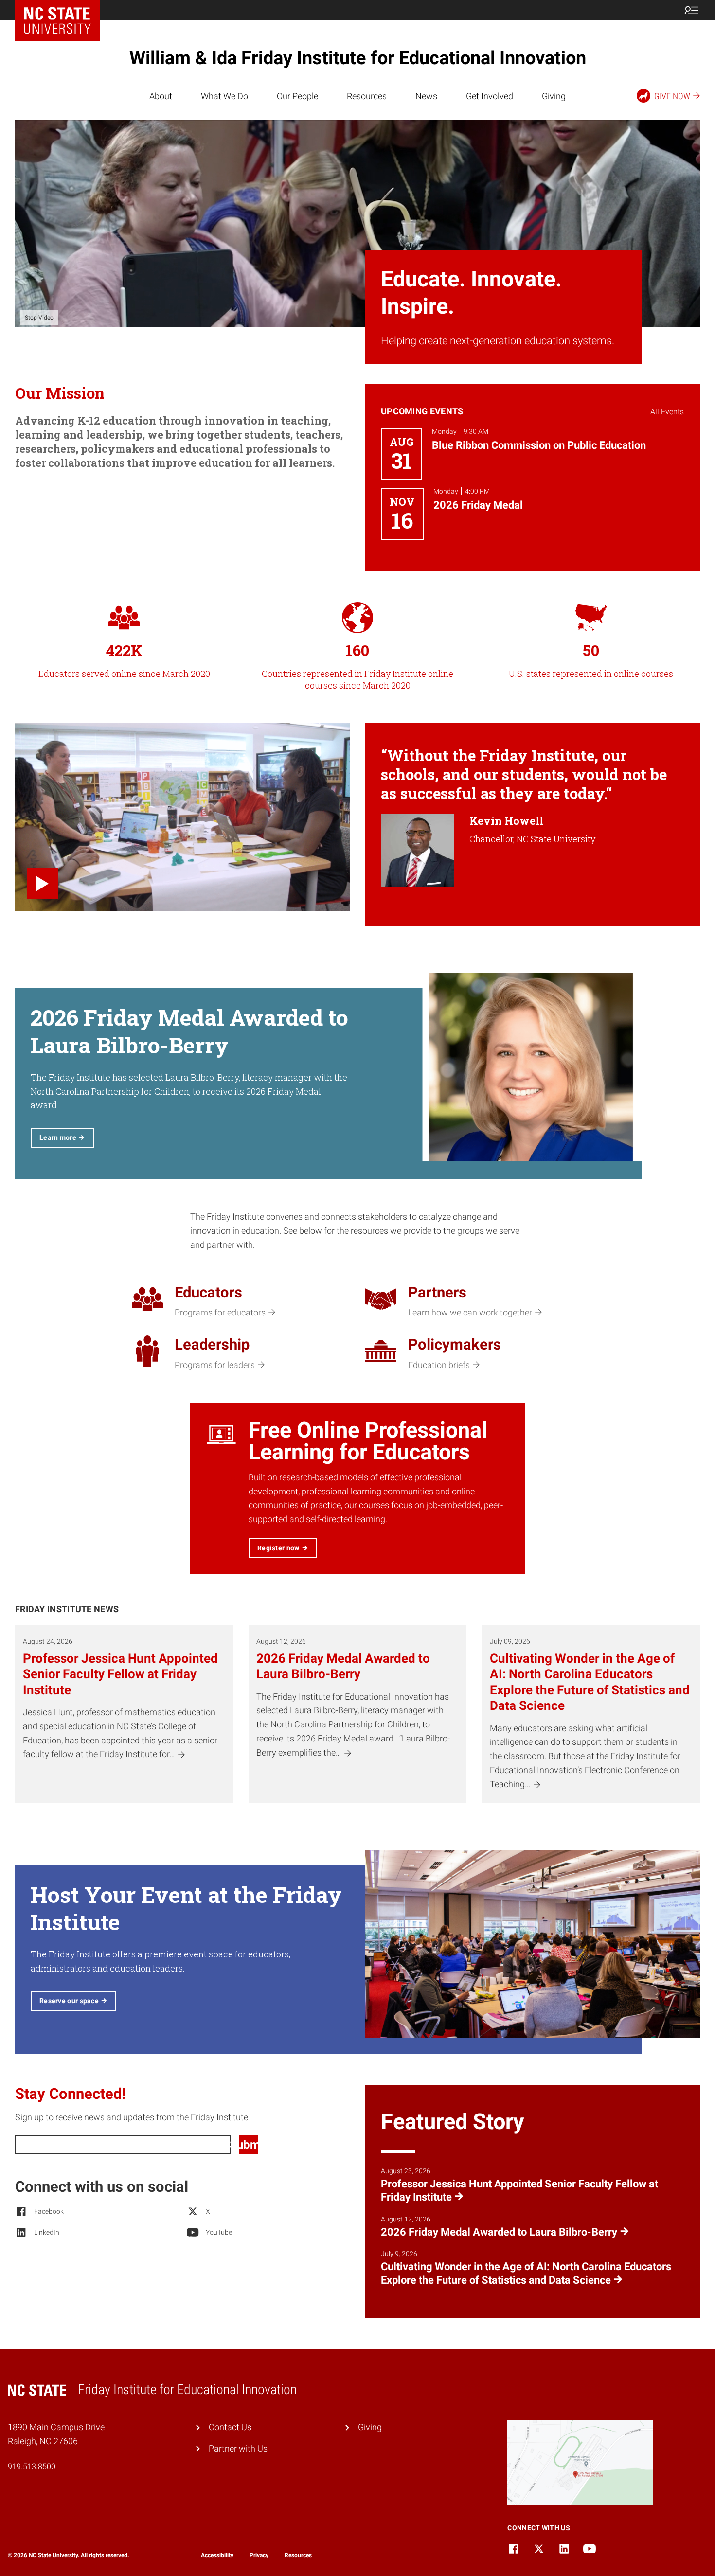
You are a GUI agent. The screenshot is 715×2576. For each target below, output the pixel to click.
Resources (367, 96)
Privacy (259, 2555)
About (161, 96)
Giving (554, 96)
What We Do (224, 96)
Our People (297, 96)
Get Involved (490, 96)
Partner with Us (238, 2448)
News (426, 96)
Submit (249, 2145)
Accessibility (217, 2555)
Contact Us (230, 2427)
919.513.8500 (32, 2466)
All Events (667, 412)
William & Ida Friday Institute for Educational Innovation (358, 58)
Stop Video (39, 318)
